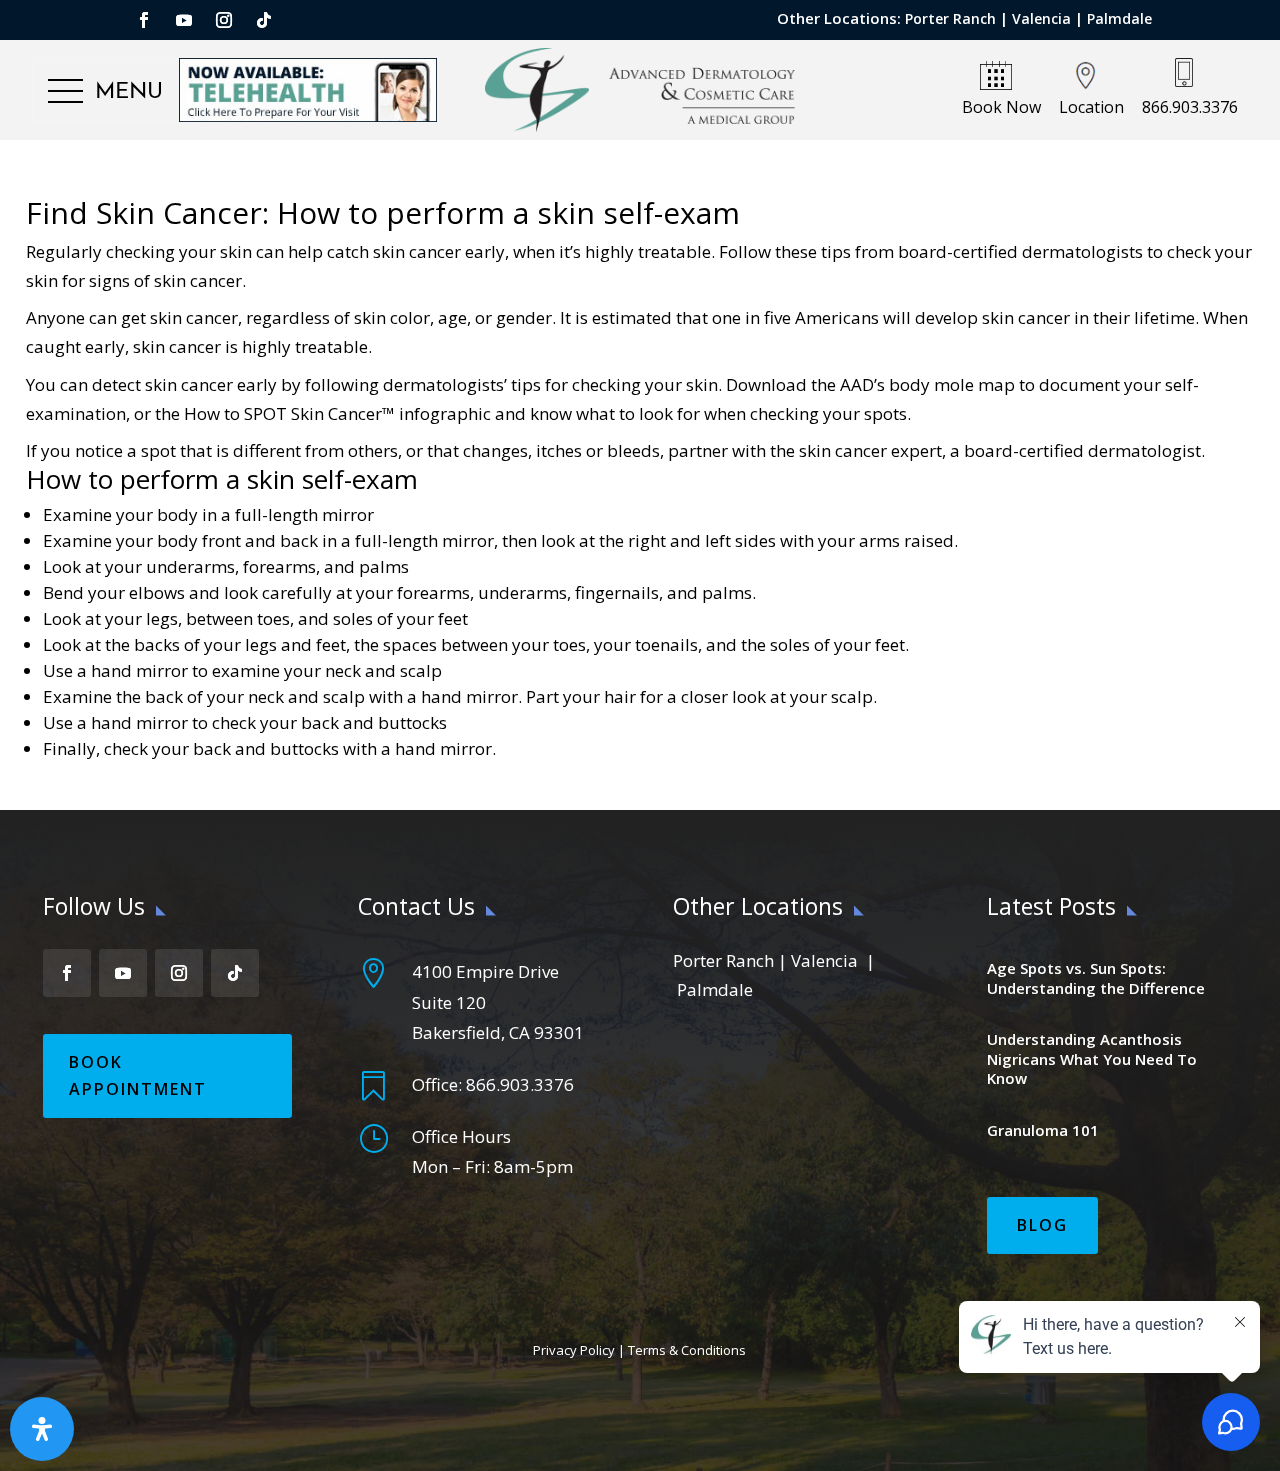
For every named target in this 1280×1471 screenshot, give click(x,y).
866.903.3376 (520, 1084)
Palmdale (1119, 18)
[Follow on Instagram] (224, 20)
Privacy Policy (574, 1350)
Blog (1042, 1225)
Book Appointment (138, 1075)
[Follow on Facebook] (144, 20)
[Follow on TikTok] (264, 20)
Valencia (1041, 18)
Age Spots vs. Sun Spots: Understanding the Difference (1096, 978)
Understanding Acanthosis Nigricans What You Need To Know (1092, 1058)
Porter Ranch (950, 18)
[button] (105, 92)
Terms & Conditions (687, 1350)
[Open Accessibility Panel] (42, 1429)
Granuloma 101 (1043, 1130)
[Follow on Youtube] (184, 20)
